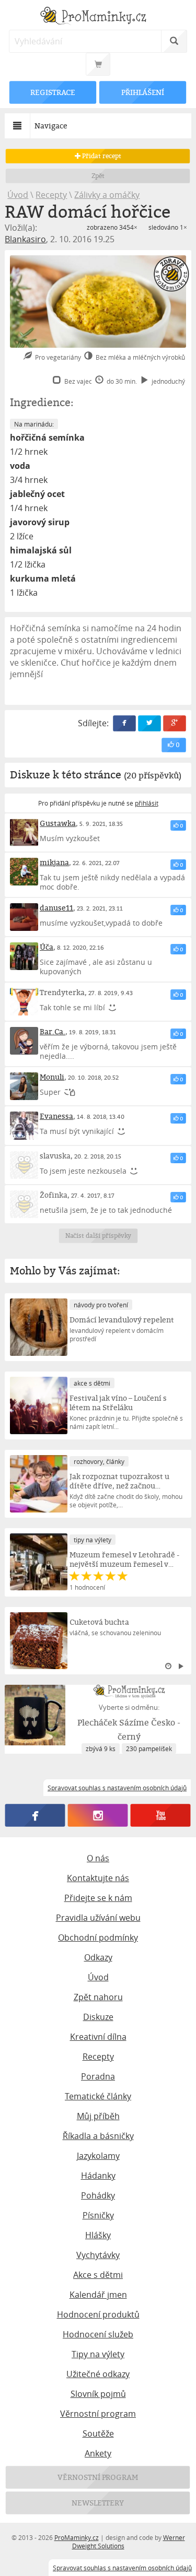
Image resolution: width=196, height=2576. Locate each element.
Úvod (18, 195)
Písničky (98, 2215)
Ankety (98, 2453)
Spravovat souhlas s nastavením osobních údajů (122, 2568)
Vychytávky (98, 2255)
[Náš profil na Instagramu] (98, 1816)
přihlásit (147, 803)
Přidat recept (101, 156)
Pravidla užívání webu (98, 1918)
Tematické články (98, 2096)
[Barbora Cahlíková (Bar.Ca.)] (24, 1041)
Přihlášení (143, 92)
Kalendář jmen (98, 2295)
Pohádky (98, 2195)
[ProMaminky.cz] (98, 17)
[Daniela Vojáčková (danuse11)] (24, 917)
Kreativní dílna (98, 2037)
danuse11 (56, 908)
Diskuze (98, 2017)
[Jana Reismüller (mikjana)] (24, 872)
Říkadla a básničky (98, 2136)
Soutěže (98, 2433)
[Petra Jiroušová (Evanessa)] (24, 1125)
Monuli (52, 1077)
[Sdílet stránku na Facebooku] (124, 723)
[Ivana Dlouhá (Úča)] (24, 956)
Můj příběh (98, 2116)
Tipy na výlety (98, 2354)
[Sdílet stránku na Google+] (175, 723)
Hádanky (98, 2176)
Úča (47, 947)
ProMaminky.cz (77, 2537)
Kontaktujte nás (98, 1878)
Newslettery (98, 2503)
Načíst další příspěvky (98, 1236)
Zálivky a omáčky (107, 195)
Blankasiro (25, 239)
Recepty (51, 195)
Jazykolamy (98, 2156)
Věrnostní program (98, 2414)
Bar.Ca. (53, 1031)
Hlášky (98, 2235)
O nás (98, 1858)
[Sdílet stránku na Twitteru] (149, 723)
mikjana (54, 862)
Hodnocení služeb (98, 2334)
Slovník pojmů (98, 2394)
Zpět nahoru (98, 1997)
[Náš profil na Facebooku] (35, 1816)
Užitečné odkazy (98, 2374)
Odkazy (98, 1957)
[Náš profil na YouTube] (161, 1816)
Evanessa (56, 1116)
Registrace (53, 92)
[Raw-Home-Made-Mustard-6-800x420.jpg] (98, 302)
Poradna (98, 2076)
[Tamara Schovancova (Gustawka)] (24, 832)
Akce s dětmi (98, 2275)
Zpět (98, 176)
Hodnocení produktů (98, 2314)
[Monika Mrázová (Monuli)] (24, 1086)
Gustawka (58, 823)
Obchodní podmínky (98, 1937)
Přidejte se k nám (98, 1898)
